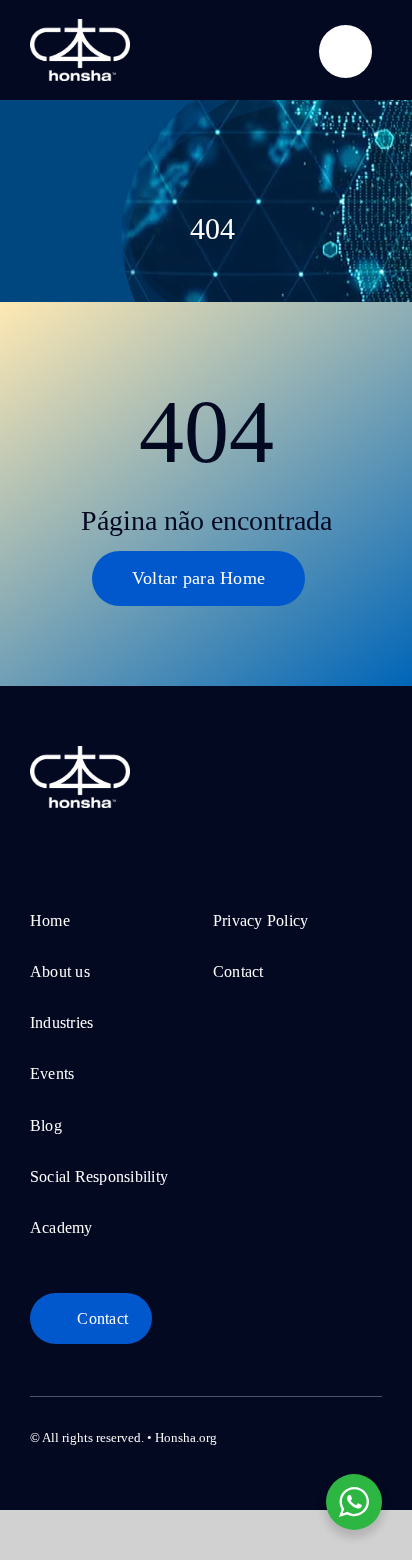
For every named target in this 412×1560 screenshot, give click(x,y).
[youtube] (344, 1434)
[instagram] (312, 1434)
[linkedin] (376, 1434)
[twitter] (280, 1434)
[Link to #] (345, 51)
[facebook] (248, 1434)
